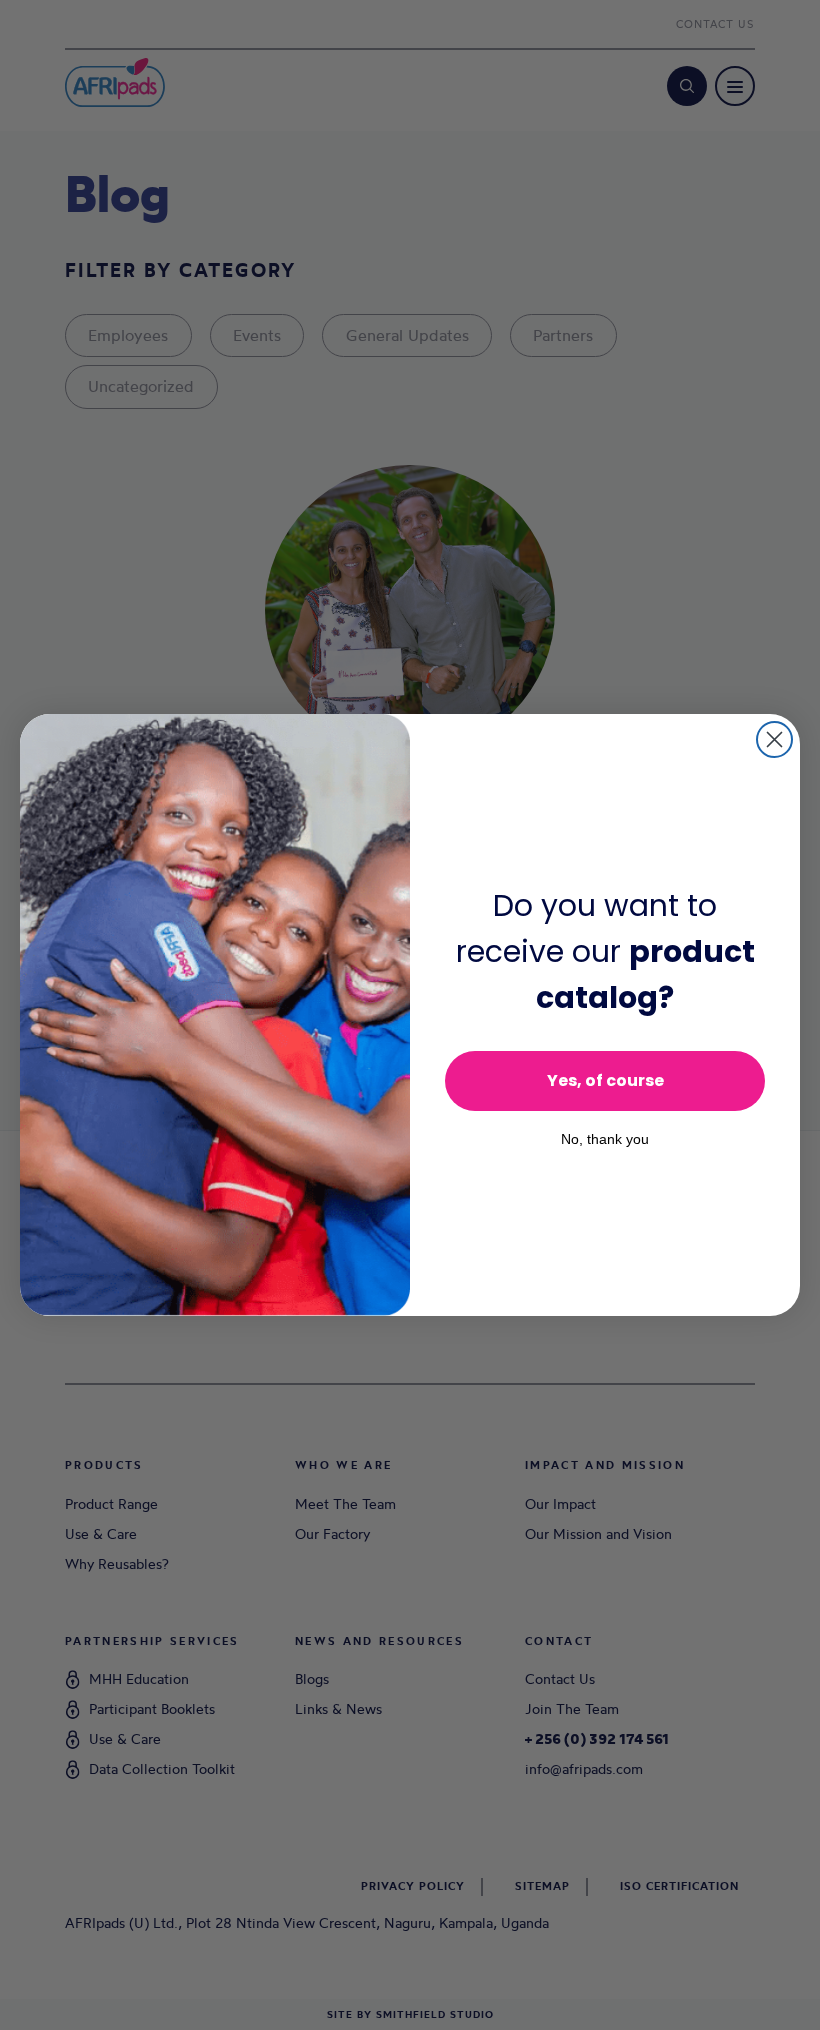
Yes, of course (605, 1080)
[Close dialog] (774, 739)
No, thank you (605, 1139)
